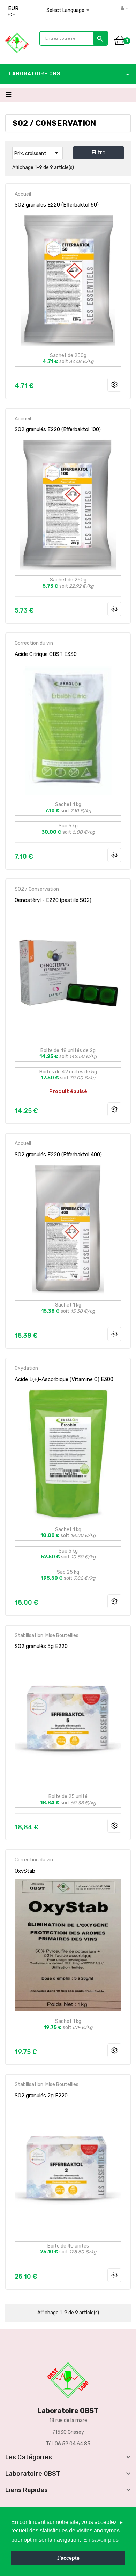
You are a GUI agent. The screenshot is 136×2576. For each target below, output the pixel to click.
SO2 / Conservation (37, 889)
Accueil (23, 194)
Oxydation (26, 1368)
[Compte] (124, 8)
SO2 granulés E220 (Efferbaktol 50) (57, 205)
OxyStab (25, 1871)
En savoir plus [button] (101, 2540)
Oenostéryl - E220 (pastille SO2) (53, 900)
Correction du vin (34, 643)
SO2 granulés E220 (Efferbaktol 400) (58, 1155)
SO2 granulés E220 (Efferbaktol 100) (58, 429)
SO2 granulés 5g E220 (41, 1646)
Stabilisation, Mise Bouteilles (47, 1636)
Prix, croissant (37, 153)
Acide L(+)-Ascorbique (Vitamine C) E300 (64, 1379)
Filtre (99, 153)
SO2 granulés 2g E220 (41, 2096)
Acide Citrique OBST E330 (46, 654)
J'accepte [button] (68, 2558)
